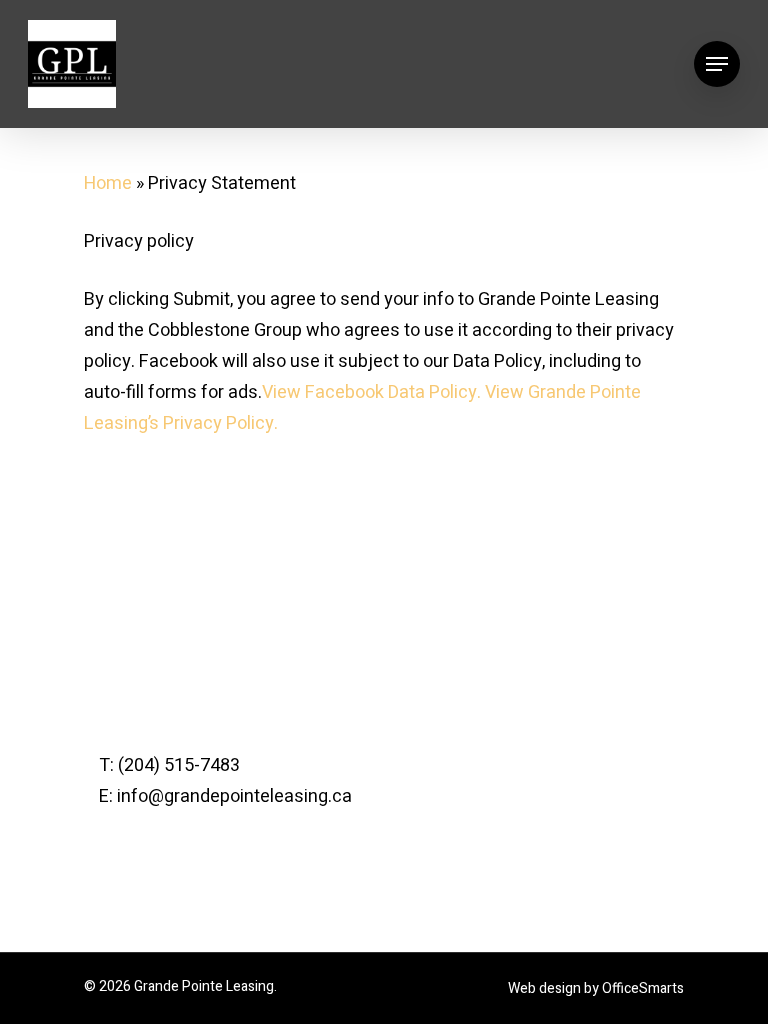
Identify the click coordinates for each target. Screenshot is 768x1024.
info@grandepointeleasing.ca (234, 796)
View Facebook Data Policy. (371, 392)
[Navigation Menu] (717, 64)
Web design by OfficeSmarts (596, 988)
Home (108, 183)
